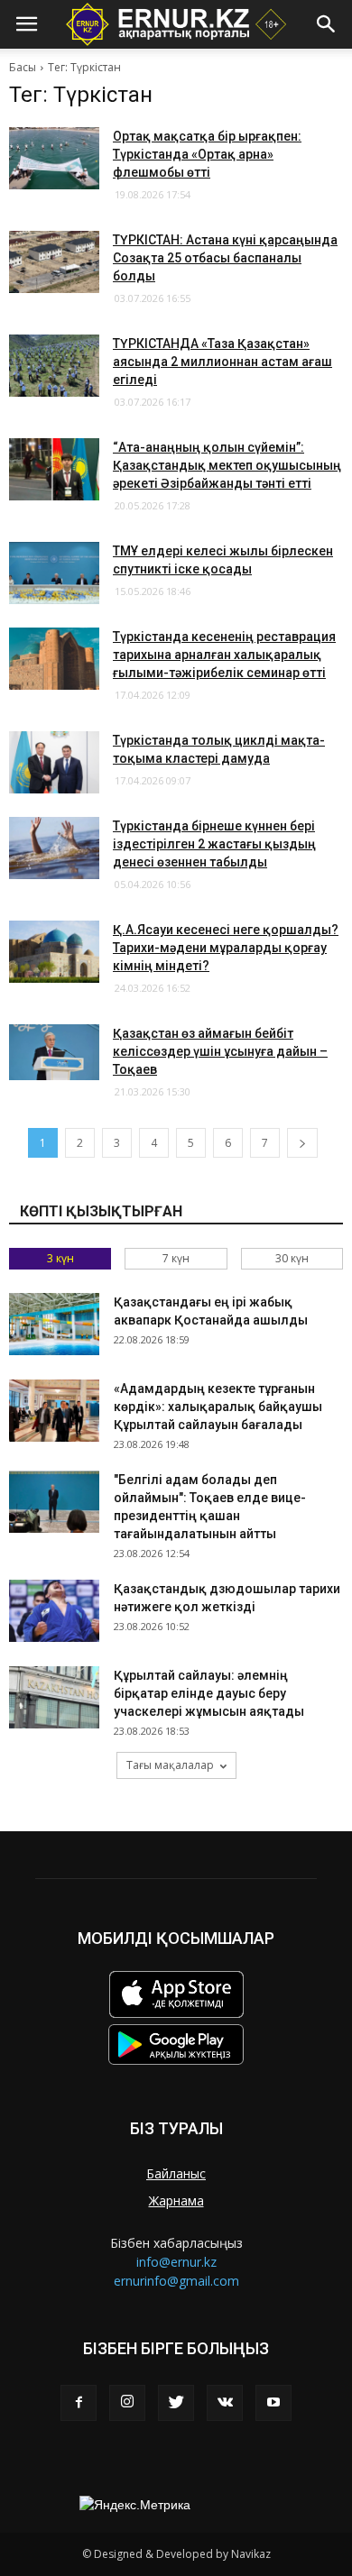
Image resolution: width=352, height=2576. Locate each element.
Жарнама (176, 2200)
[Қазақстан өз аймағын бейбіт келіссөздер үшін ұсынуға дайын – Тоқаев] (54, 1052)
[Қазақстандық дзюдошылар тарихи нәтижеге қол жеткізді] (54, 1611)
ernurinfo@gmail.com (176, 2281)
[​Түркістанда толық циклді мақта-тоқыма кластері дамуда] (54, 762)
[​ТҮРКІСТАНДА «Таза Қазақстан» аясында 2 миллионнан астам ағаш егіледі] (54, 366)
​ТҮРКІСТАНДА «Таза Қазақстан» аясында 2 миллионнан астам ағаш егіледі (222, 362)
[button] (327, 24)
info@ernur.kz (176, 2262)
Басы (23, 67)
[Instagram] (127, 2403)
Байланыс (176, 2173)
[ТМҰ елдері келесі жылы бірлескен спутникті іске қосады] (54, 573)
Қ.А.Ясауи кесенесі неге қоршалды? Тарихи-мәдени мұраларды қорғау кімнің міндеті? (226, 948)
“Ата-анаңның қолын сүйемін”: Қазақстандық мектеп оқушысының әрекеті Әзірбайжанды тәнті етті (227, 465)
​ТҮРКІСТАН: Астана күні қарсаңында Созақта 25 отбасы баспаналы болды (225, 258)
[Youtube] (273, 2403)
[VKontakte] (225, 2403)
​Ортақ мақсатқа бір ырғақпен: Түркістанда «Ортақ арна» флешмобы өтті (207, 154)
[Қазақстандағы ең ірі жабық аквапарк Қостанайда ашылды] (54, 1324)
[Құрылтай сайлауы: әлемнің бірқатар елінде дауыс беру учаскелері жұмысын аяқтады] (54, 1697)
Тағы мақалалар (170, 1765)
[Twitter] (176, 2403)
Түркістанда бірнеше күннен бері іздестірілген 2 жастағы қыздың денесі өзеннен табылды (214, 844)
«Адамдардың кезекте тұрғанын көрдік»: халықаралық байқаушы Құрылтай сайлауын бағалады (218, 1407)
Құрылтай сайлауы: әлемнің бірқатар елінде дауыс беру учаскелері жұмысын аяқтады (209, 1693)
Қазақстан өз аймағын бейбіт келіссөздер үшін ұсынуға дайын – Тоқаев (220, 1051)
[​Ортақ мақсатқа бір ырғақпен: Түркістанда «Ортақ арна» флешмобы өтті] (54, 158)
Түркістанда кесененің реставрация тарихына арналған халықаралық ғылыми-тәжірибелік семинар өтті (224, 655)
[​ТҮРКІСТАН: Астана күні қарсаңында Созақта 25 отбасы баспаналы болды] (54, 262)
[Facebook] (79, 2403)
